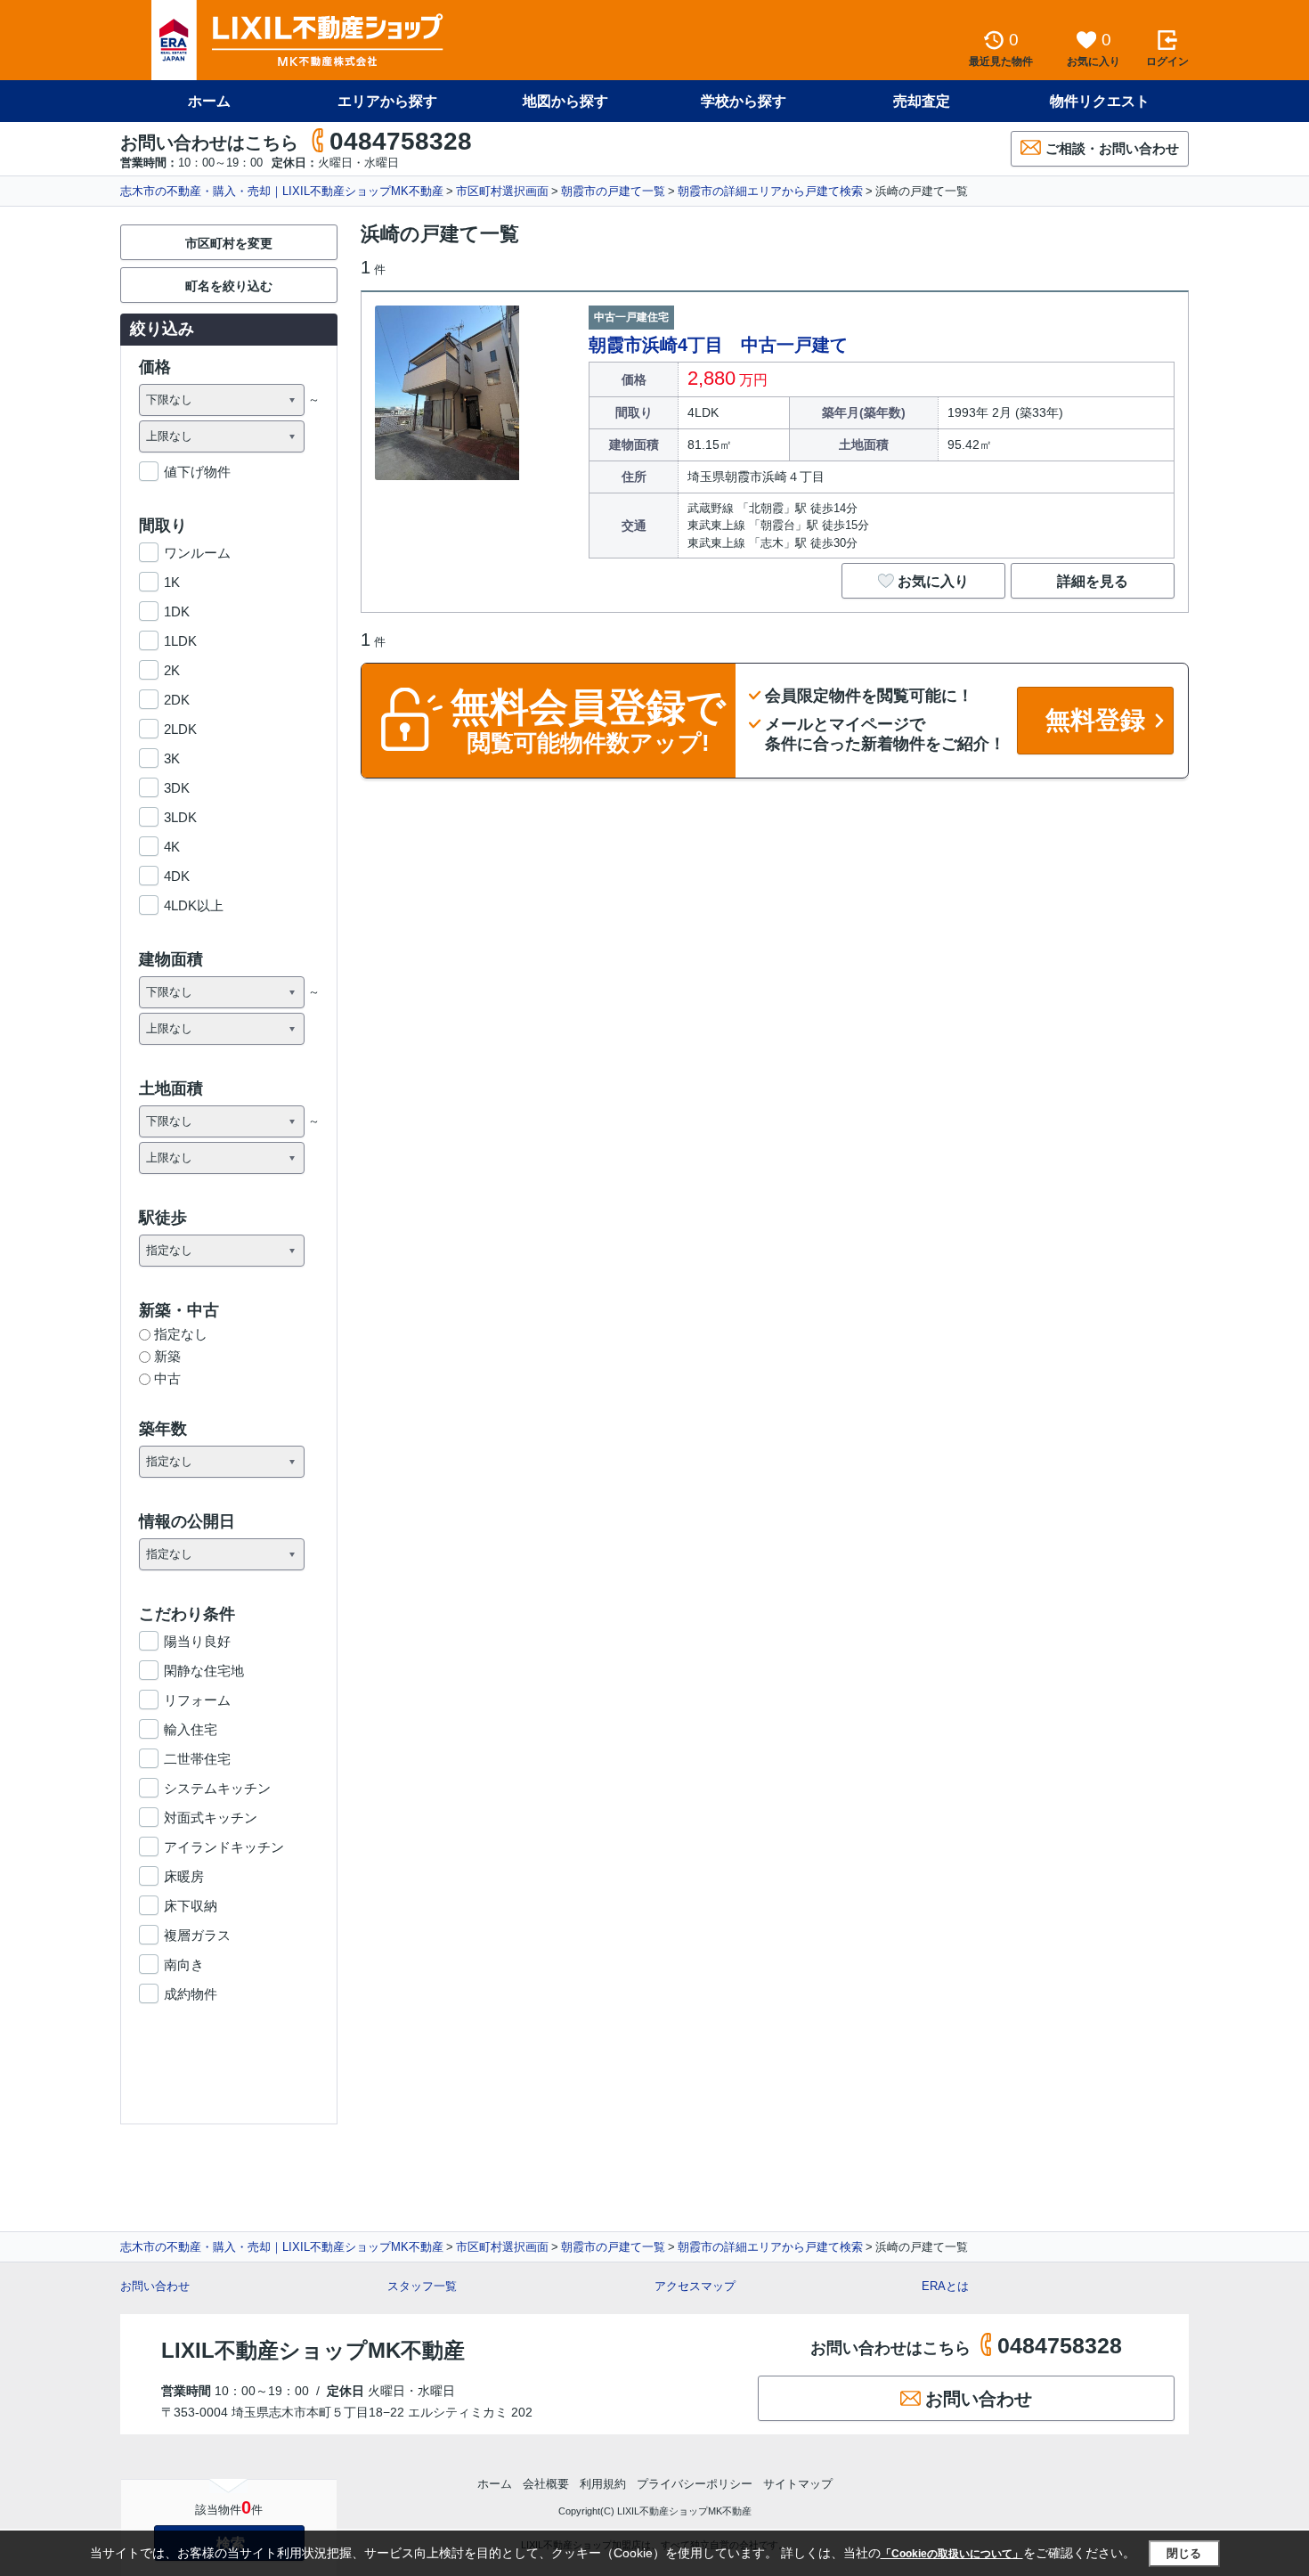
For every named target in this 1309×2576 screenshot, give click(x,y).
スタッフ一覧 (422, 2286)
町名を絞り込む (229, 286)
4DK (177, 876)
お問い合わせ (155, 2286)
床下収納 (191, 1906)
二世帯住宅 (197, 1759)
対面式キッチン (211, 1818)
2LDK (180, 729)
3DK (177, 788)
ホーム (209, 101)
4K (172, 847)
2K (172, 670)
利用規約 (603, 2484)
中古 (167, 1378)
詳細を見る (1093, 581)
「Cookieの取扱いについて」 (952, 2554)
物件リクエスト (1100, 101)
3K (172, 758)
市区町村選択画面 (502, 191)
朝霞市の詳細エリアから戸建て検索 (770, 191)
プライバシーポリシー (695, 2484)
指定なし (181, 1334)
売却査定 (922, 101)
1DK (177, 611)
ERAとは (945, 2286)
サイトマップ (798, 2484)
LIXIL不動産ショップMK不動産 (313, 2350)
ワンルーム (197, 553)
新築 (167, 1356)
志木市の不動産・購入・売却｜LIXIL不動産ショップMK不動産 (282, 191)
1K (172, 582)
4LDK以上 (194, 905)
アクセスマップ (695, 2286)
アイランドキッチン (224, 1847)
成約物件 (191, 1994)
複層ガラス (197, 1935)
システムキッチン (217, 1788)
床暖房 (184, 1876)
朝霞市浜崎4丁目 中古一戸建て (718, 345)
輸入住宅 (191, 1729)
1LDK (180, 641)
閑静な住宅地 (204, 1671)
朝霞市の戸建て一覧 (613, 191)
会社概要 (546, 2484)
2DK (177, 700)
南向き (184, 1965)
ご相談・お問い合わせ (1112, 148)
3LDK (180, 817)
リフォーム (197, 1700)
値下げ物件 (197, 472)
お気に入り (933, 581)
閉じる (1184, 2553)
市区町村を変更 (229, 243)
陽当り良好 (197, 1641)
